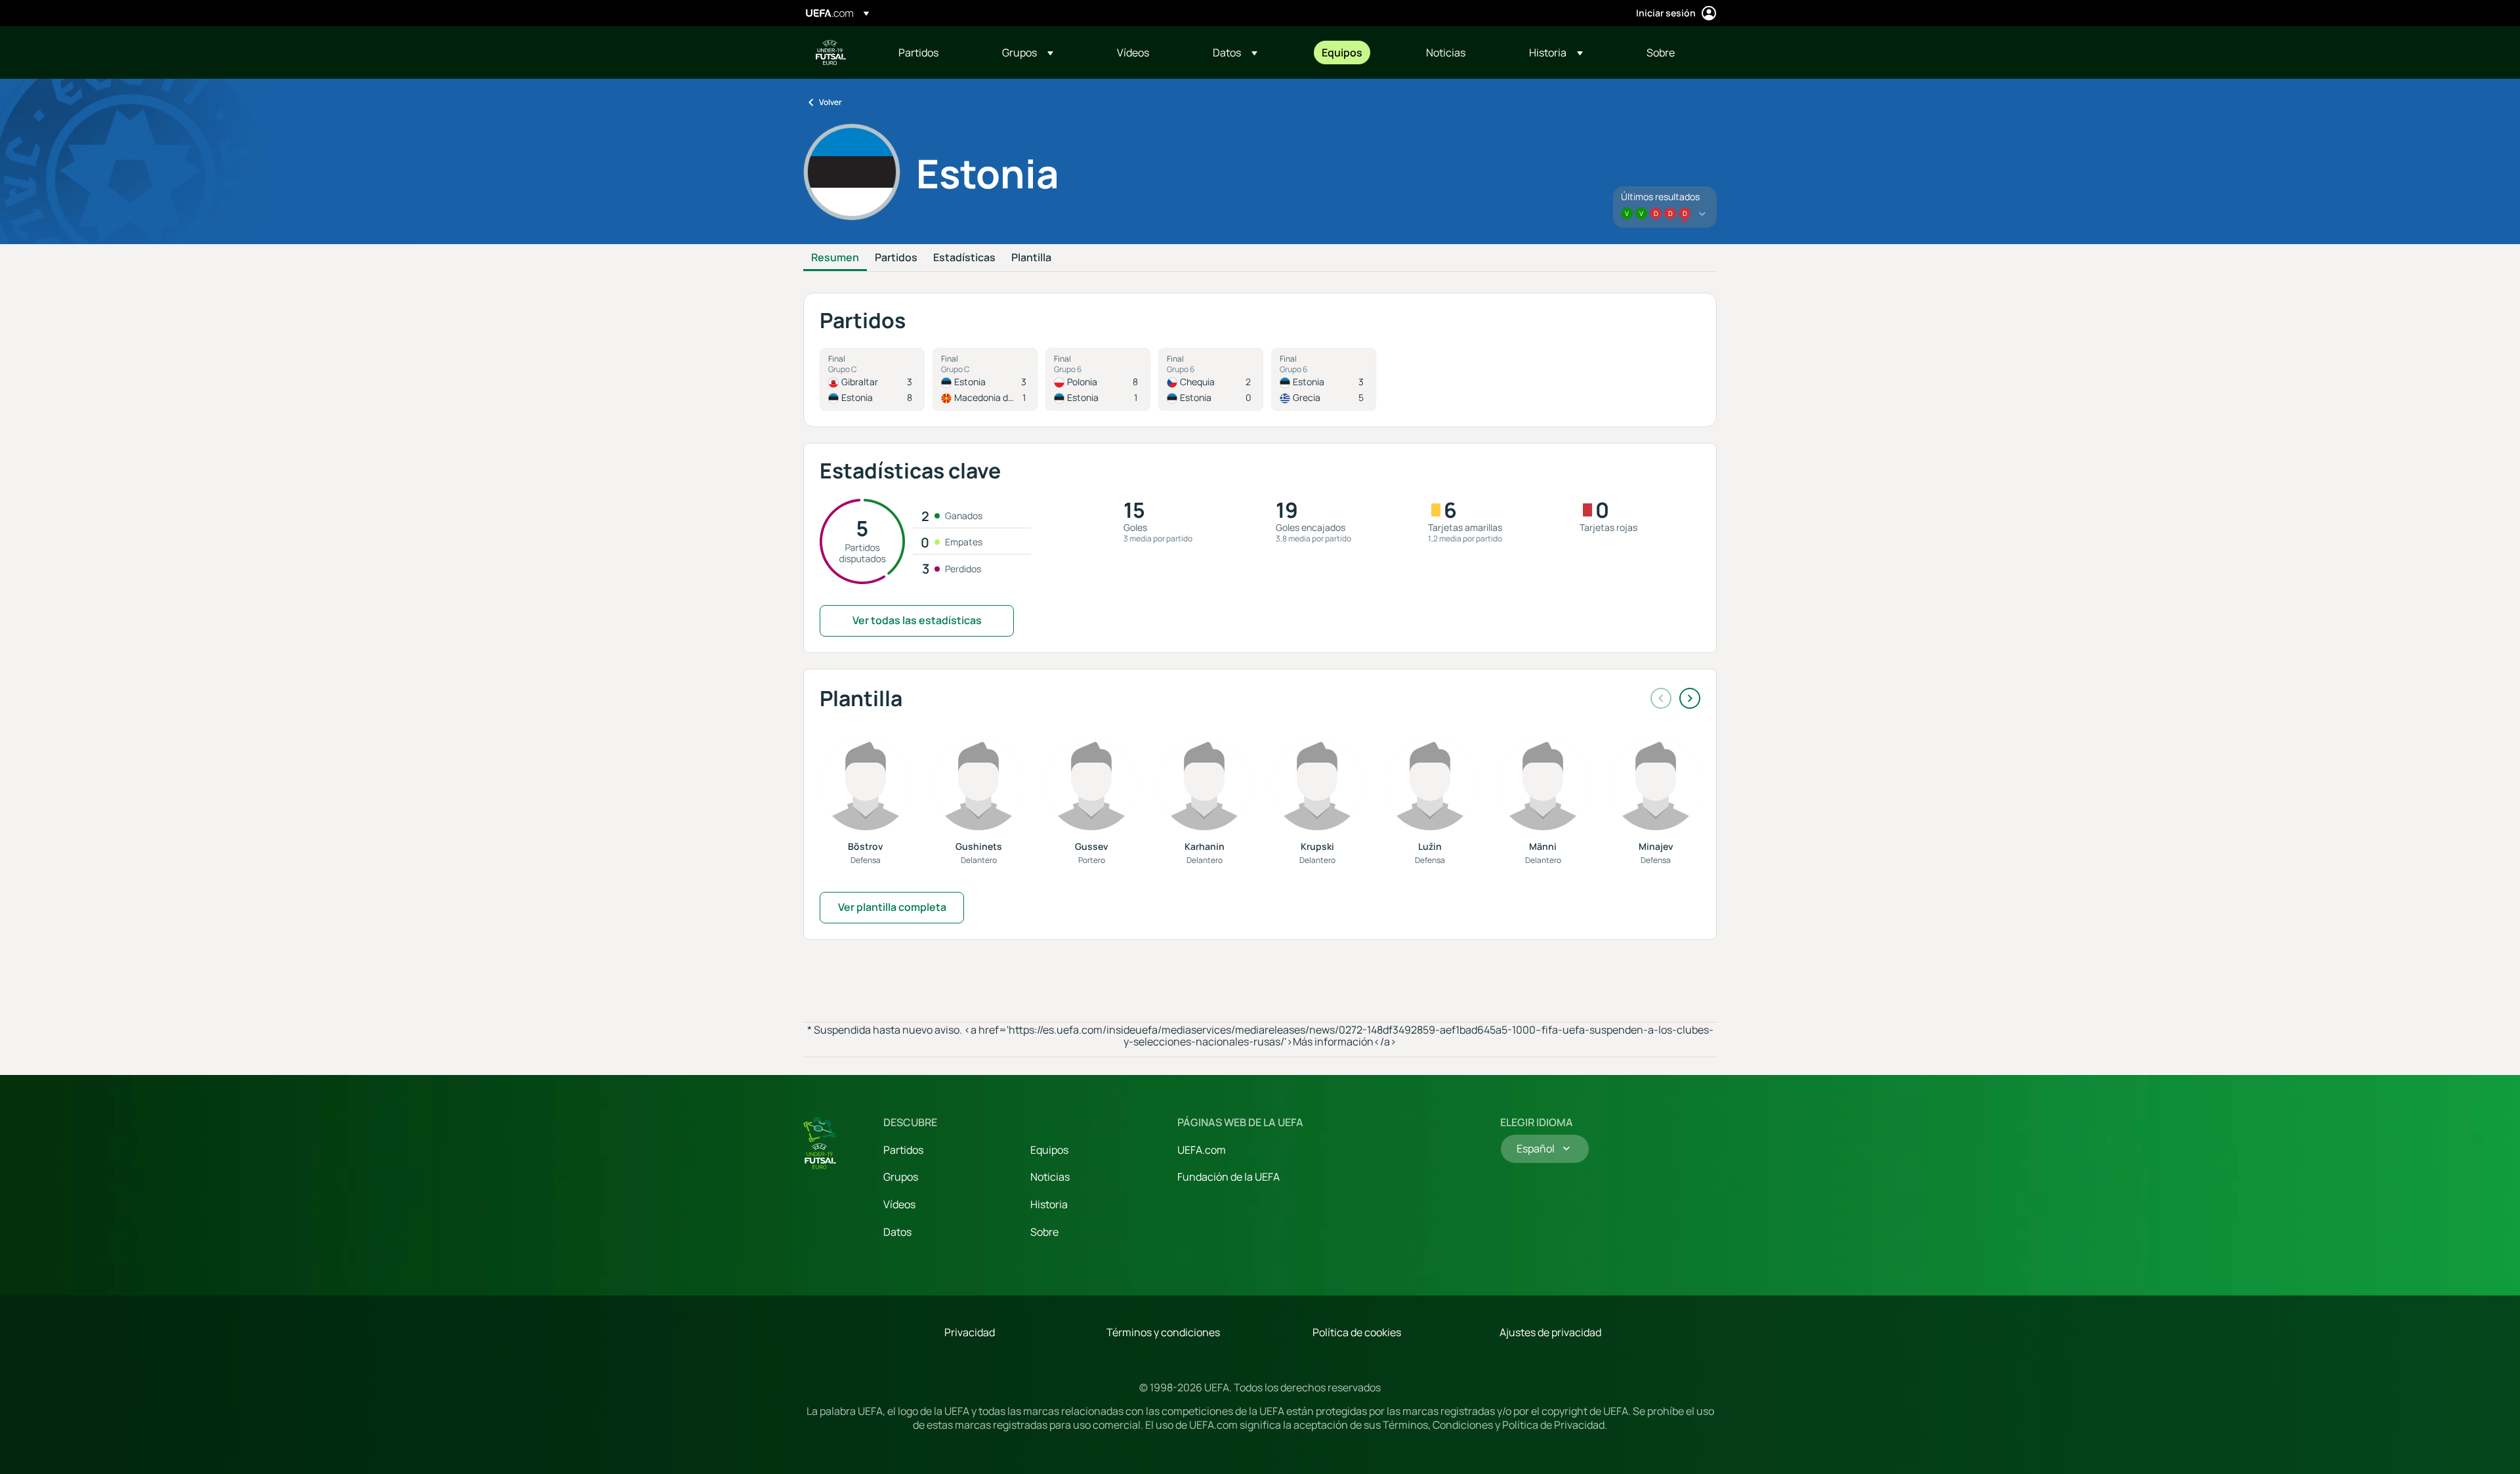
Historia (1049, 1204)
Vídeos (899, 1204)
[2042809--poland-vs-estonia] (1098, 379)
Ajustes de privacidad (1550, 1332)
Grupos (901, 1177)
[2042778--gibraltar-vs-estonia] (872, 379)
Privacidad (970, 1332)
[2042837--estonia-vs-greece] (1324, 379)
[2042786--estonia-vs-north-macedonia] (985, 379)
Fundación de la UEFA (1228, 1177)
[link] (918, 53)
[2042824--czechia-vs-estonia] (1211, 379)
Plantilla (1031, 258)
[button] (1028, 53)
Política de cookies (1357, 1332)
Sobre (1044, 1232)
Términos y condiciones (1163, 1332)
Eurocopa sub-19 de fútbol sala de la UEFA (831, 53)
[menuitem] (934, 53)
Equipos (1049, 1150)
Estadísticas (964, 258)
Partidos (896, 258)
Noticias (1050, 1177)
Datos (897, 1232)
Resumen (835, 258)
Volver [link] (830, 102)
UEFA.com (1202, 1150)
